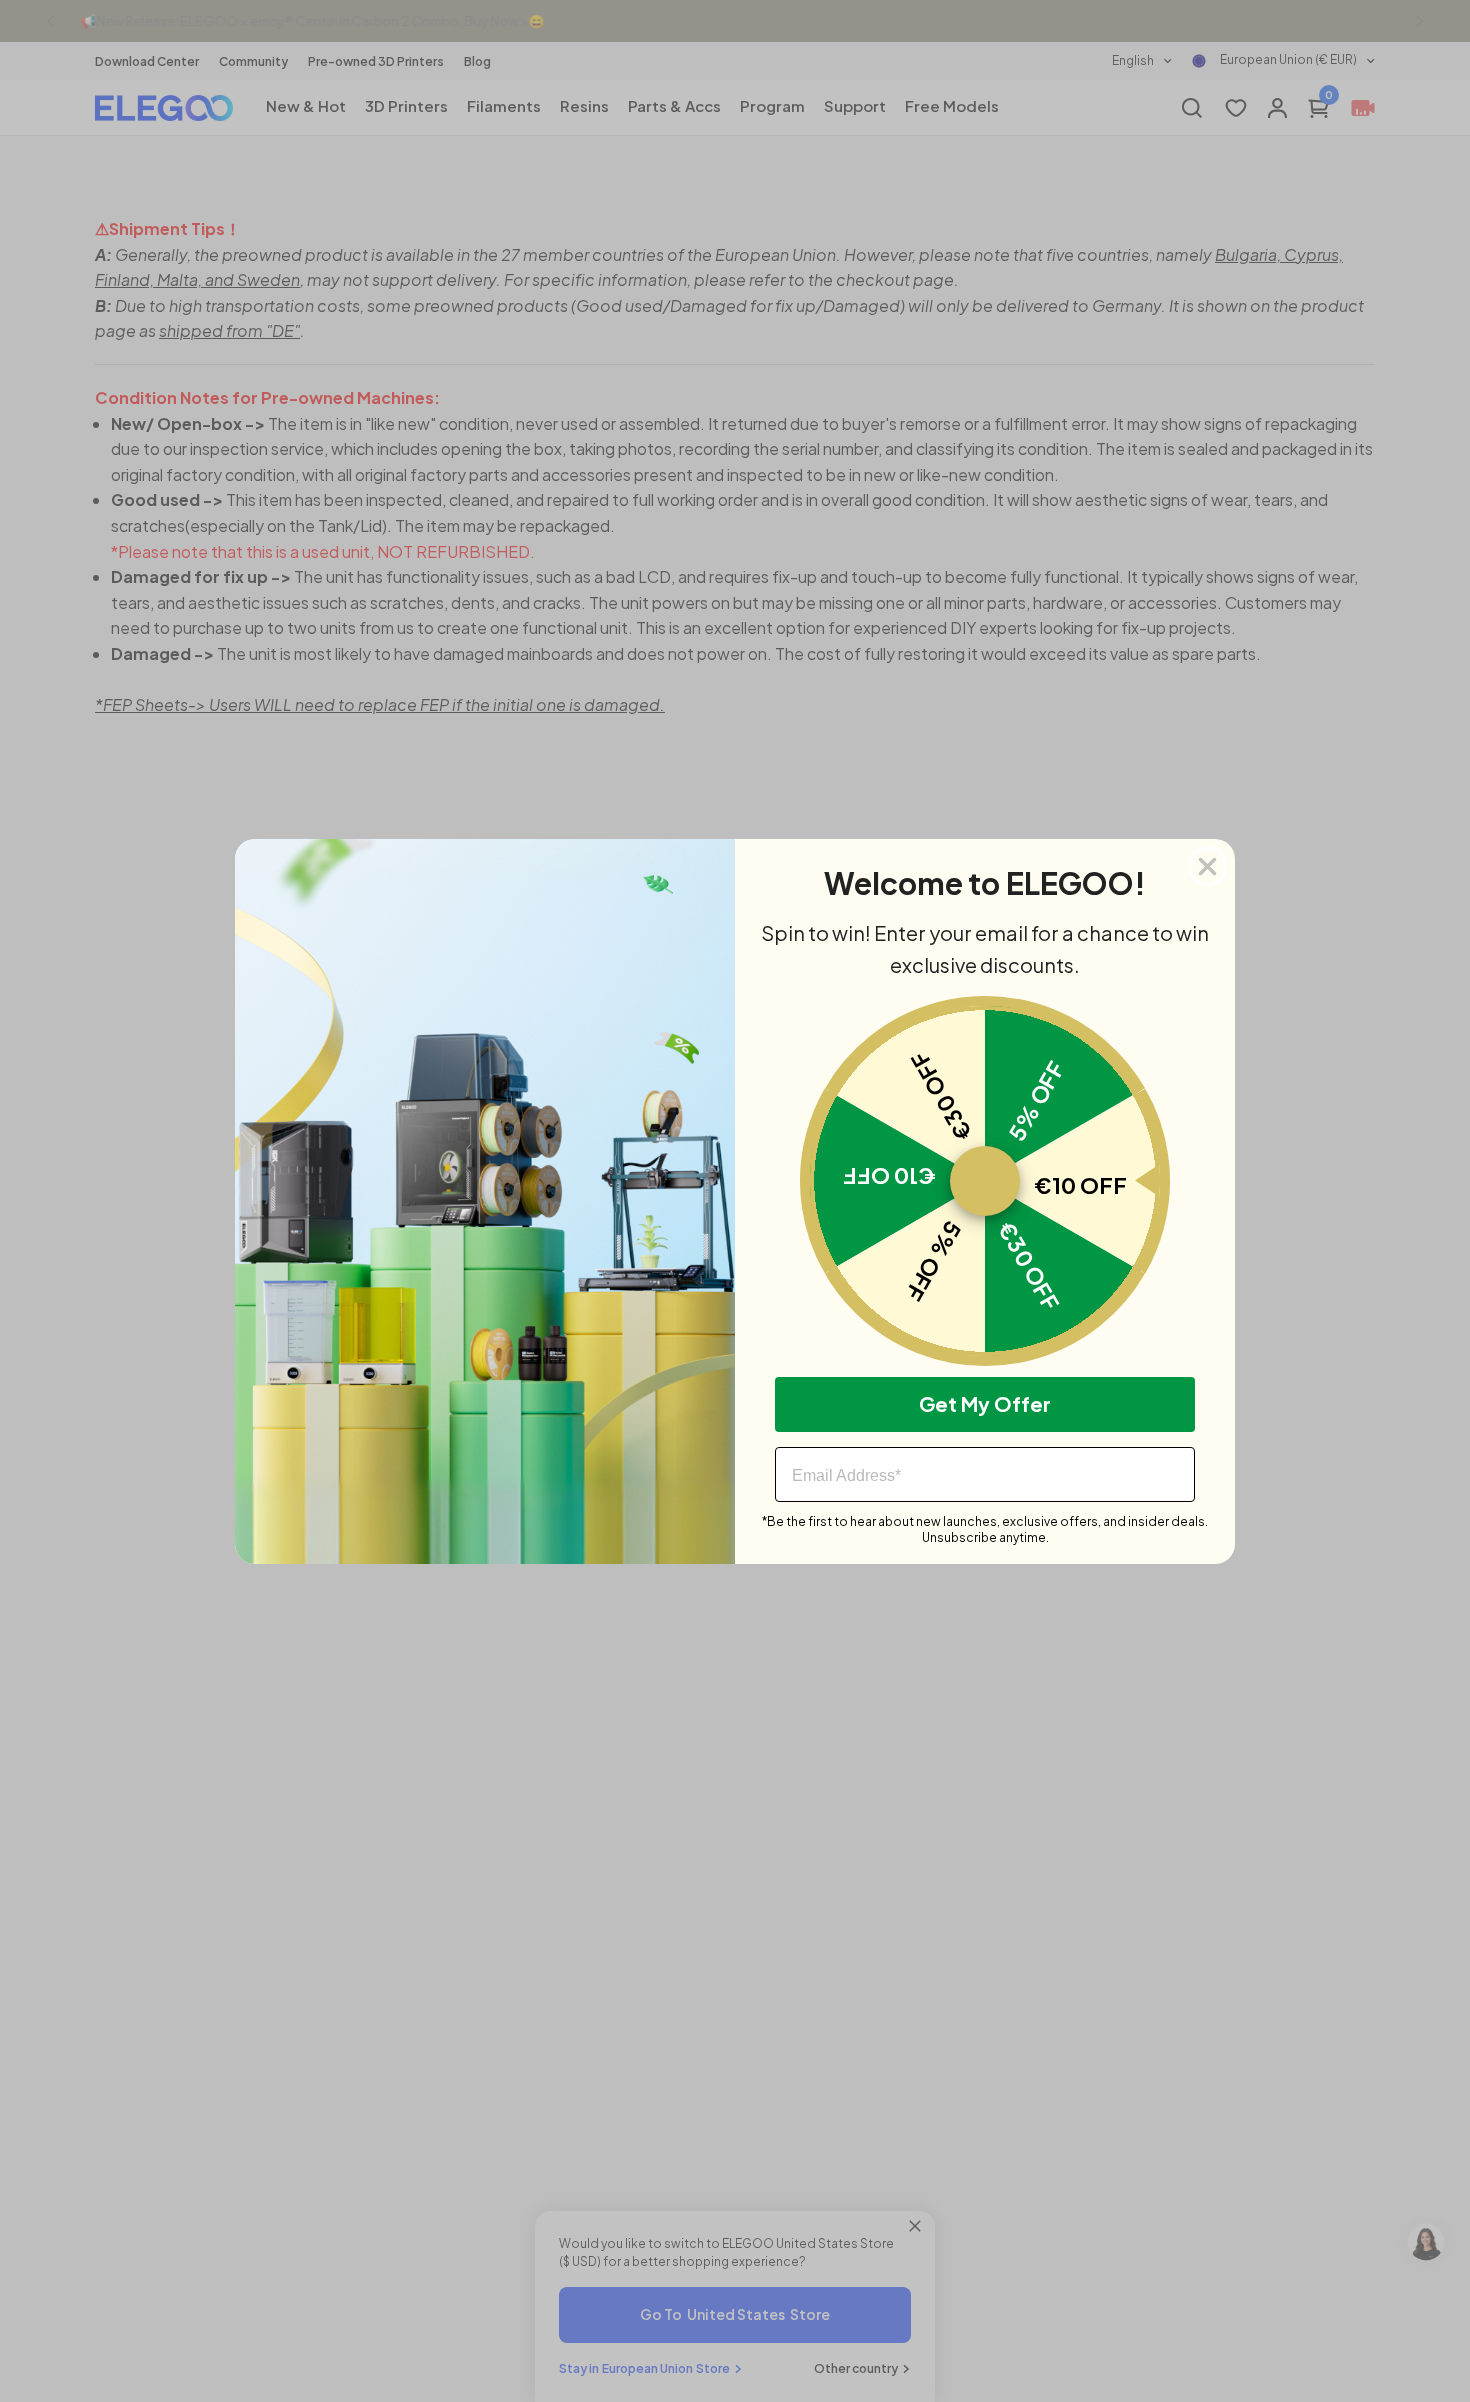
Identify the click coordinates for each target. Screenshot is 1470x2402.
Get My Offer (985, 1403)
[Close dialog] (1207, 866)
